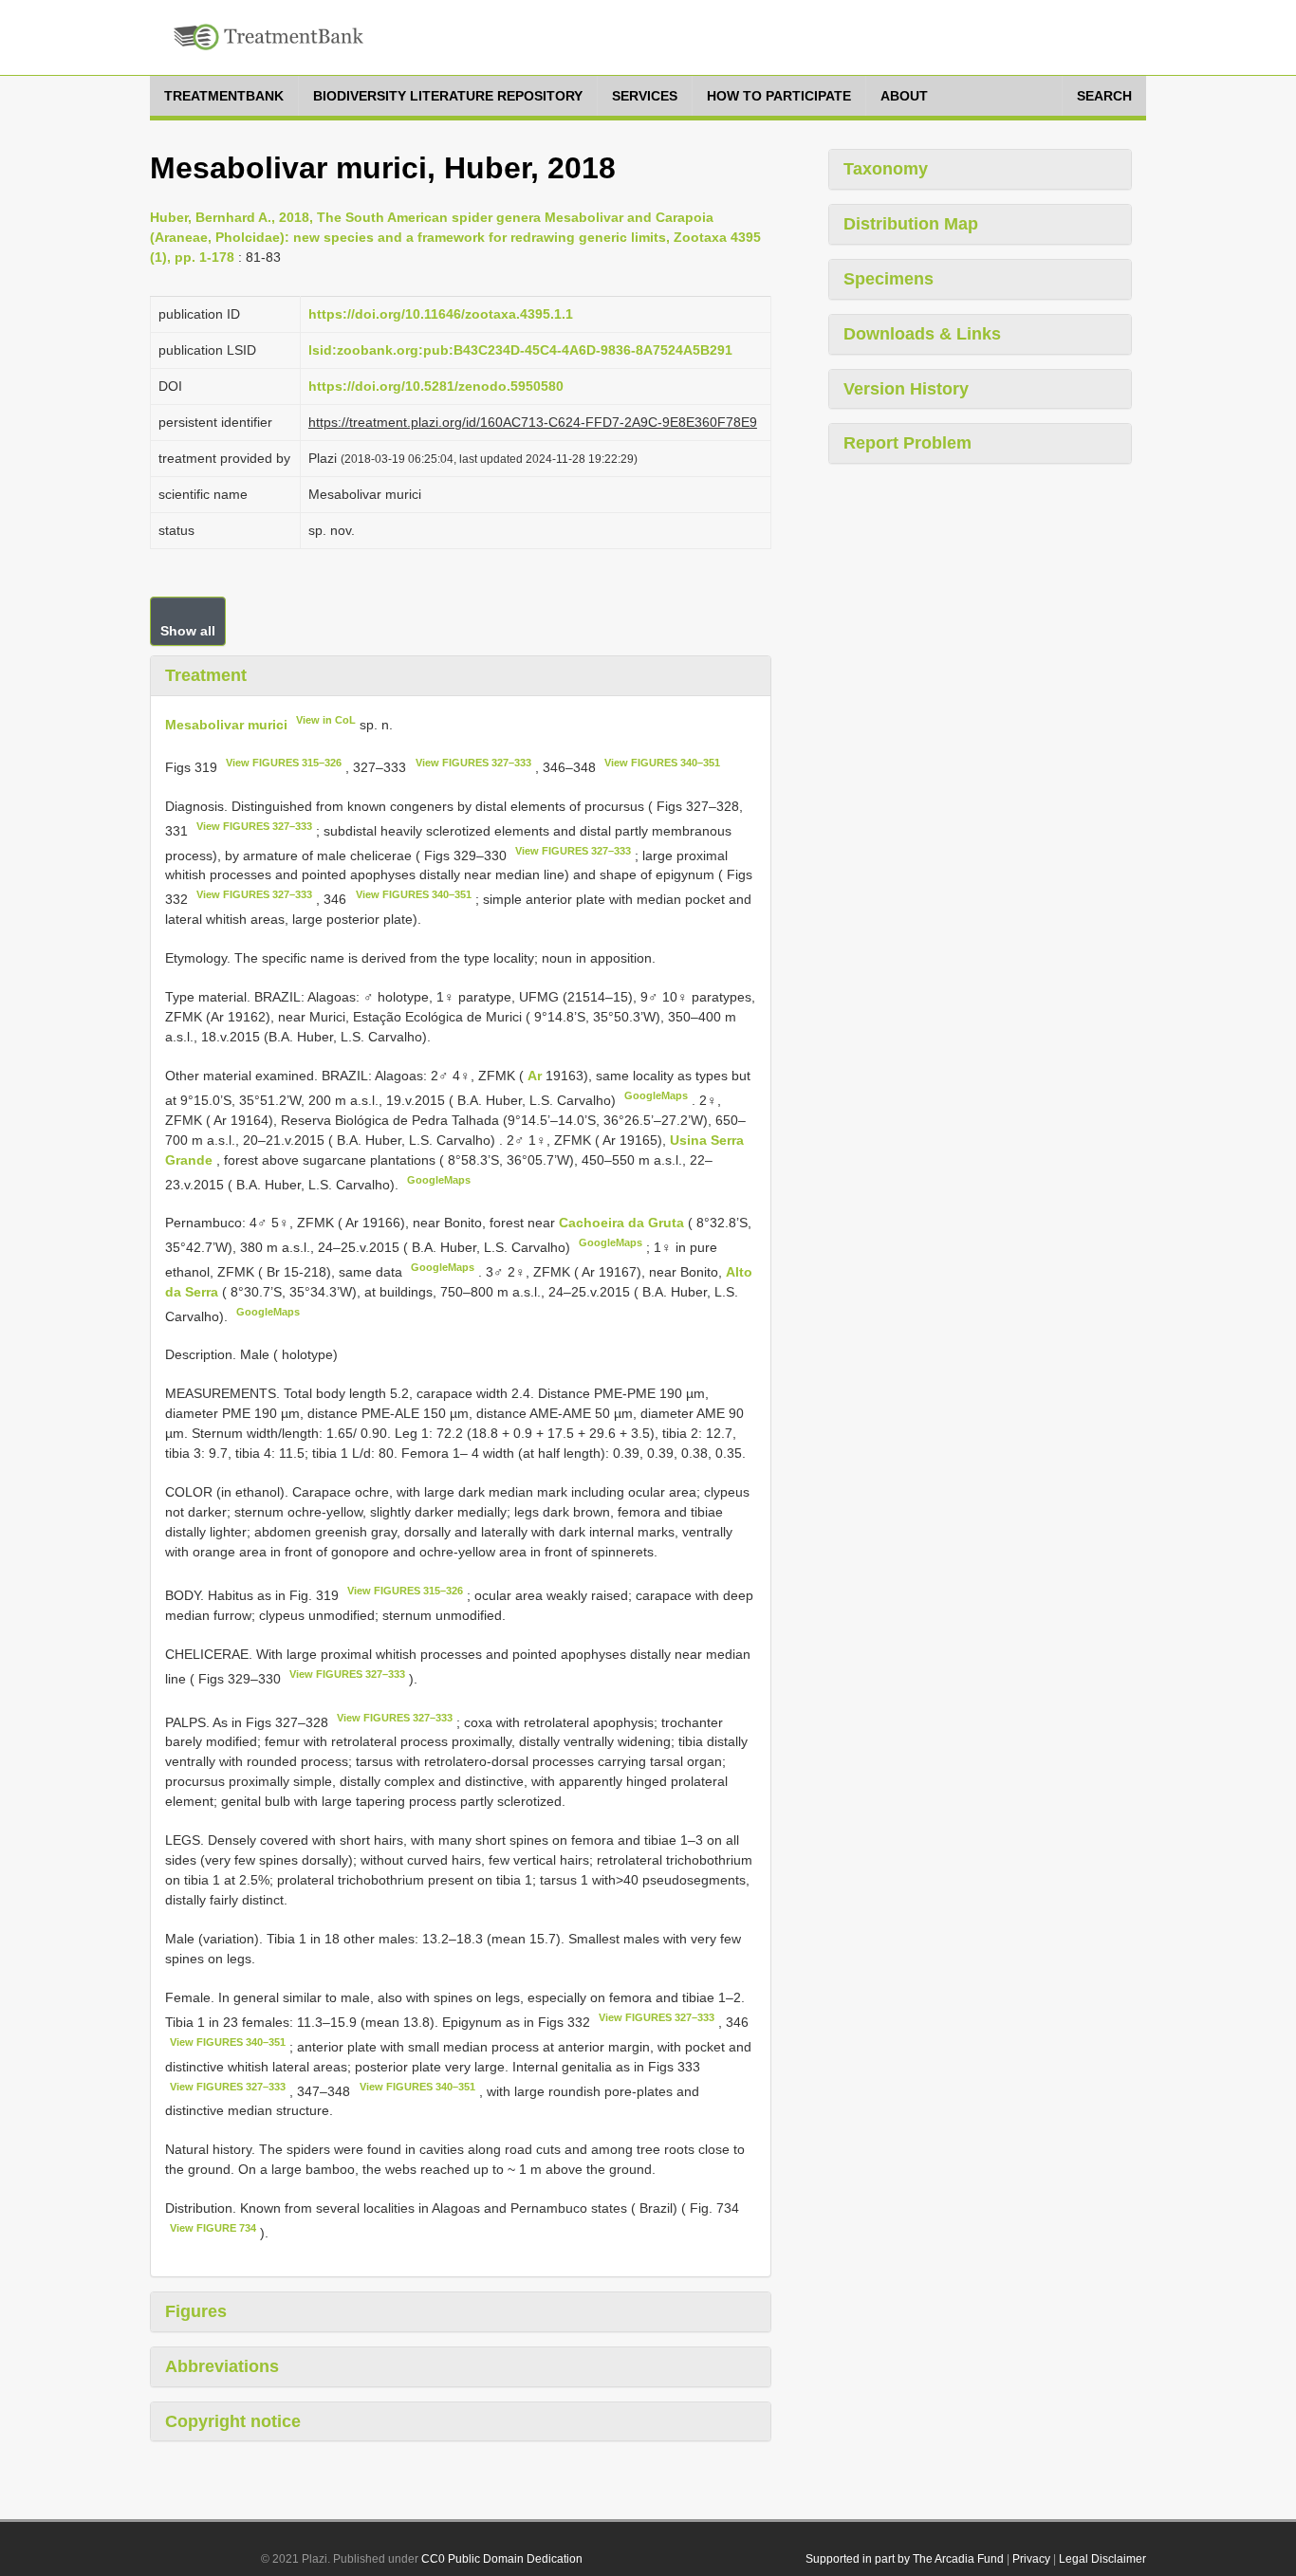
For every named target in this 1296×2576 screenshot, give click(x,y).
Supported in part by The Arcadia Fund (905, 2559)
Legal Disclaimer (1102, 2559)
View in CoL (326, 720)
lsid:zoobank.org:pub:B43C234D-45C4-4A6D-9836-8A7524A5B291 (520, 350)
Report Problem (907, 443)
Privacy (1031, 2559)
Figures (196, 2311)
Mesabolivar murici (226, 724)
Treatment (206, 675)
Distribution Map (911, 224)
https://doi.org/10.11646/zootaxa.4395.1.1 (441, 314)
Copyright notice (233, 2421)
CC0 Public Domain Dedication (502, 2559)
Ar (537, 1076)
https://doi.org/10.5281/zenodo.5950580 (436, 386)
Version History (906, 389)
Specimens (889, 279)
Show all (188, 631)
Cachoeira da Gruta (623, 1223)
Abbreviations (222, 2366)
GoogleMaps (656, 1095)
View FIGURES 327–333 (473, 763)
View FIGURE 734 (213, 2228)
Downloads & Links (922, 334)
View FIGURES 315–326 (284, 763)
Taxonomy (886, 169)
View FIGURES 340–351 (662, 763)
